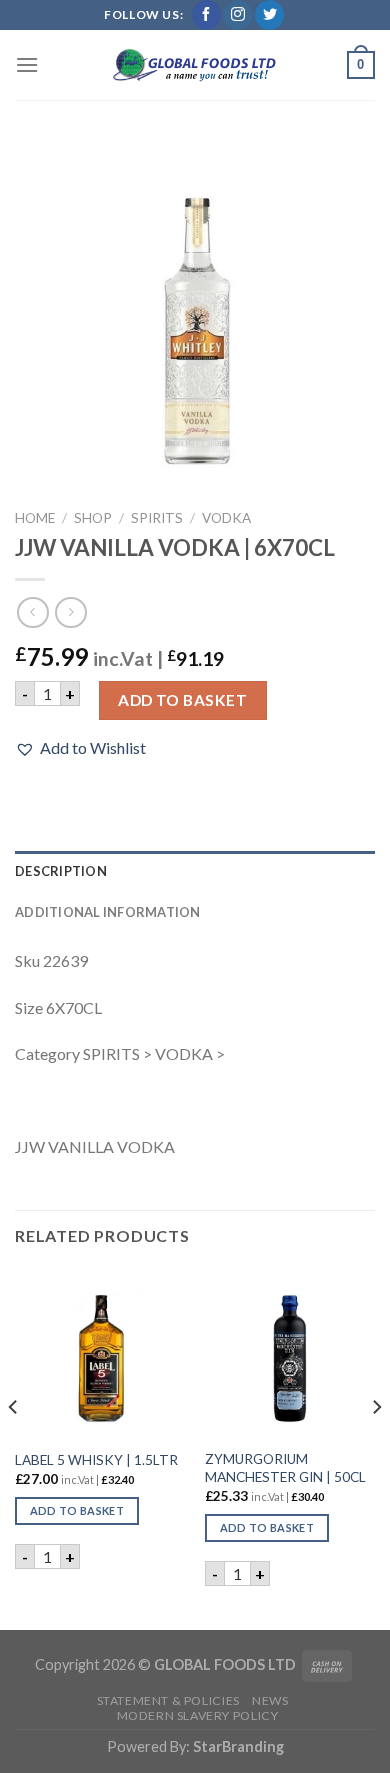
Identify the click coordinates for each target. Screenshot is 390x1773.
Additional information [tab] (108, 912)
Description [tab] (61, 871)
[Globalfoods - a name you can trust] (195, 65)
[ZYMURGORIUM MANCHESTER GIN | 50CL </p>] (290, 1353)
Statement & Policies (168, 1700)
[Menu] (27, 64)
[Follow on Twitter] (269, 15)
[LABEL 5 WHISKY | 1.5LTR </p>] (100, 1353)
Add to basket (182, 700)
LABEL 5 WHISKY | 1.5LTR (96, 1460)
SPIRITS (157, 518)
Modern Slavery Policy (198, 1715)
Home (35, 518)
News (270, 1700)
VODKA (226, 518)
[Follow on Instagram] (237, 15)
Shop (93, 518)
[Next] (376, 1447)
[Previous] (14, 1447)
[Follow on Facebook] (206, 15)
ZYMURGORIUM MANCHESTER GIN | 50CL (285, 1468)
